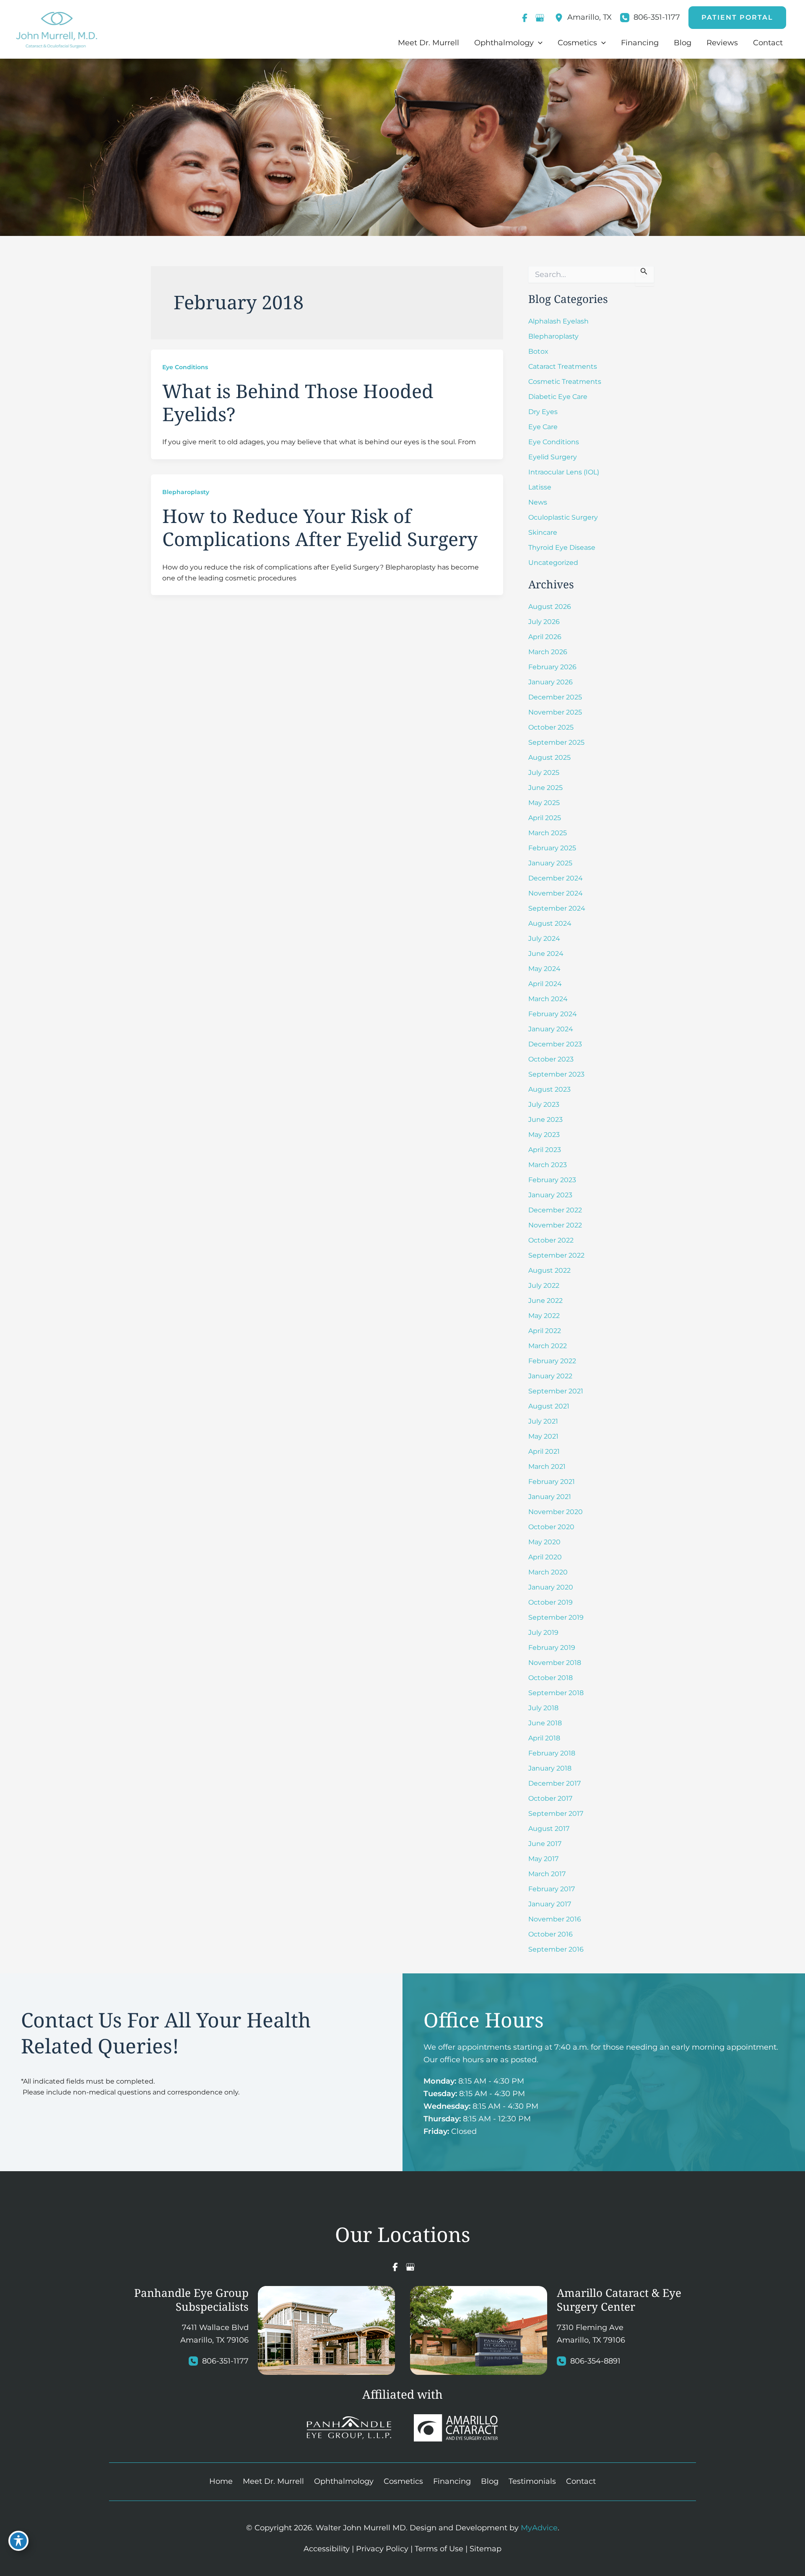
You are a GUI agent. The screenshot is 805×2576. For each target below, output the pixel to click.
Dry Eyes (543, 412)
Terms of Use (439, 2548)
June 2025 (545, 788)
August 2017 (549, 1829)
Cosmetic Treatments (565, 382)
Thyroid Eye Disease (562, 548)
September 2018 (556, 1693)
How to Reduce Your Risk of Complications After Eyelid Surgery (320, 527)
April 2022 (545, 1331)
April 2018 (544, 1738)
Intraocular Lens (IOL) (564, 472)
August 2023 (549, 1089)
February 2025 (552, 848)
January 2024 (551, 1029)
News (538, 502)
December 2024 (556, 878)
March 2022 (548, 1346)
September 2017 (556, 1814)
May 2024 (544, 969)
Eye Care (543, 427)
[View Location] (561, 18)
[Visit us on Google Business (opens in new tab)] (540, 18)
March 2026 (548, 652)
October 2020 (551, 1527)
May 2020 (544, 1542)
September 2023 (556, 1074)
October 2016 (551, 1934)
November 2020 (556, 1512)
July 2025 (544, 773)
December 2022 (555, 1210)
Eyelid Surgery (553, 457)
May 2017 (543, 1859)
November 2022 (555, 1225)
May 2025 (544, 803)
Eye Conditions (185, 367)
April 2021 (544, 1451)
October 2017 (550, 1798)
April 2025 (545, 818)
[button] (737, 18)
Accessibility (327, 2548)
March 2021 (547, 1467)
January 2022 (550, 1376)
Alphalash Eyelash (558, 321)
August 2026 (550, 607)
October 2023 (551, 1059)
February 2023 (552, 1180)
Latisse (540, 487)
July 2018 (543, 1708)
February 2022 (552, 1361)
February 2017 (552, 1889)
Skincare (543, 532)
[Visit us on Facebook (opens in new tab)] (525, 18)
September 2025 (556, 742)
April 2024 (545, 984)
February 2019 (552, 1648)
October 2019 (551, 1602)
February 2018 (552, 1753)
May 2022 (544, 1316)
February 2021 (552, 1482)
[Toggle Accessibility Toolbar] (18, 2541)
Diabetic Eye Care (558, 397)
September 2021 (556, 1391)
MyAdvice (539, 2528)
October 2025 (551, 727)
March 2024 (548, 999)
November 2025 (555, 712)
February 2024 (553, 1014)
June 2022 (545, 1301)
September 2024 (557, 908)
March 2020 (548, 1572)
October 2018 (551, 1678)
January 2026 (551, 682)
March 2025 (548, 833)
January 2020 (551, 1587)
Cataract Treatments (563, 366)
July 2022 (544, 1285)
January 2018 (550, 1768)
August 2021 (549, 1406)
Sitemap (486, 2548)
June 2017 (545, 1844)
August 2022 (549, 1270)
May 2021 (543, 1436)
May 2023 (544, 1135)
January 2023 (550, 1195)
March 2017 (547, 1874)
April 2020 (545, 1557)
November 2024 (556, 893)
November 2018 (555, 1663)
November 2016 (555, 1919)
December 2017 (554, 1783)
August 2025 (549, 757)
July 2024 (544, 938)
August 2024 (550, 923)
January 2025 (550, 863)
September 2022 (556, 1255)
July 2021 (543, 1421)
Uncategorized (553, 563)
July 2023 (544, 1104)
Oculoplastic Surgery (563, 517)
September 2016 (556, 1949)
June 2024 (546, 954)
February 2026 (552, 667)
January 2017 (550, 1904)
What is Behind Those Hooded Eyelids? (298, 402)
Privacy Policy (382, 2548)
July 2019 (543, 1632)
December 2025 (555, 697)
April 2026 (545, 637)
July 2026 (544, 622)
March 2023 (548, 1165)
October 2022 (551, 1240)
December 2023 (555, 1044)
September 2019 (556, 1617)
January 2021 (550, 1497)
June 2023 (545, 1120)
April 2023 (545, 1150)
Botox (538, 351)
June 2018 (545, 1723)
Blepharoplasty (186, 492)
